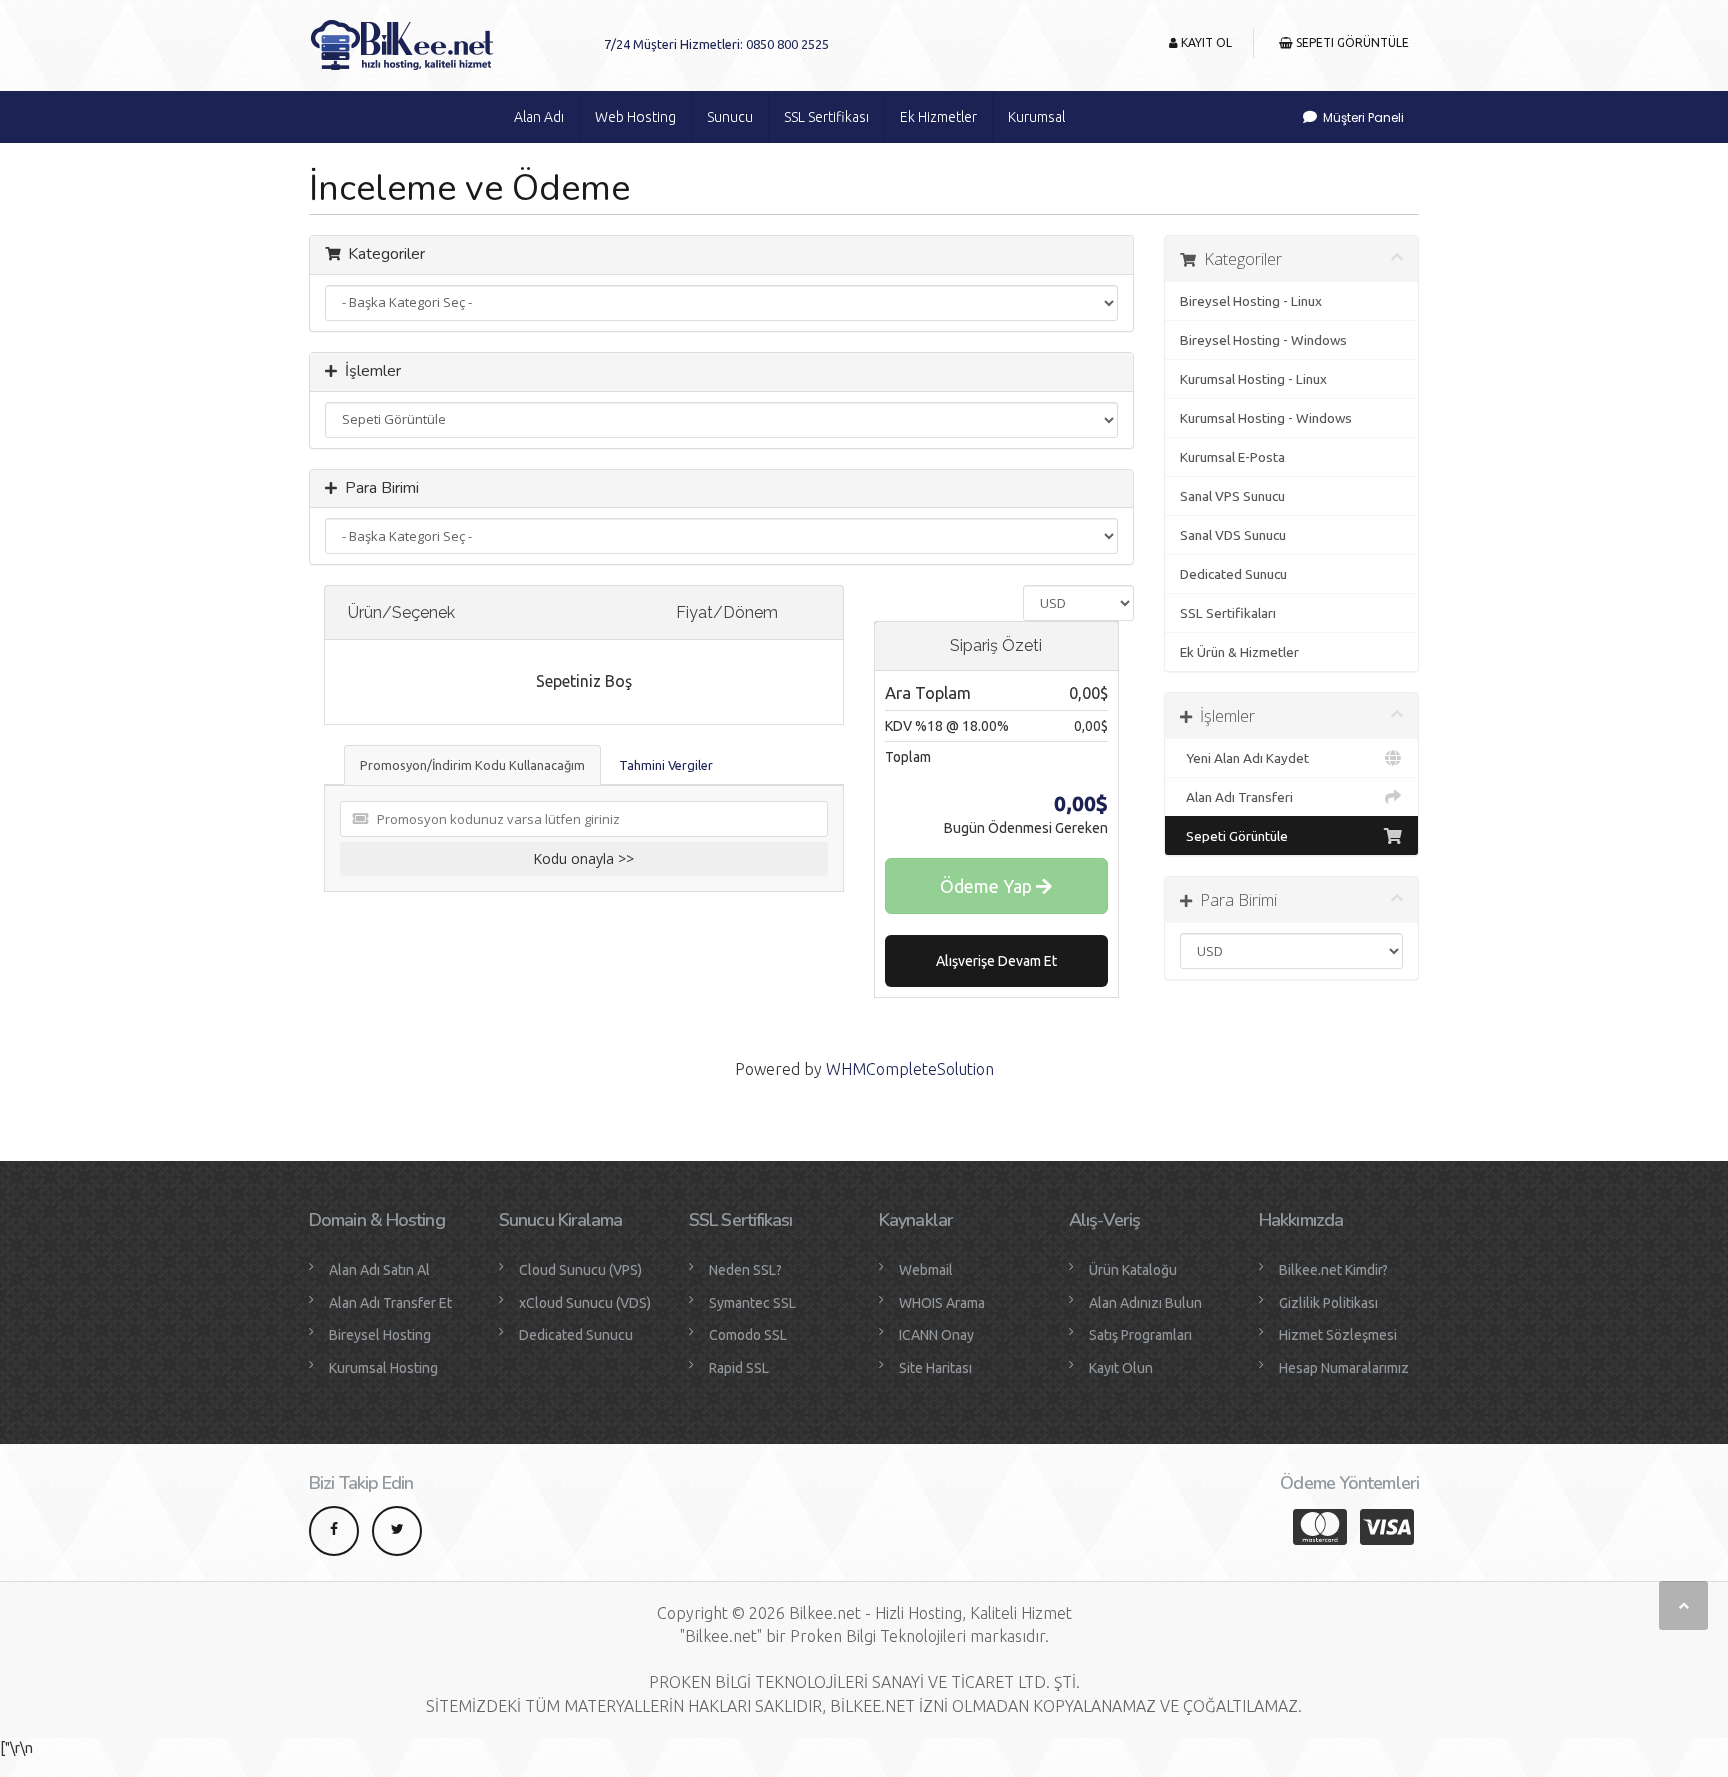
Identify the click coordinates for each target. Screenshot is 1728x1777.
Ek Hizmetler (938, 117)
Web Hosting (635, 117)
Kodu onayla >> (583, 858)
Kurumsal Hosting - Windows (1266, 418)
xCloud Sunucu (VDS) (585, 1303)
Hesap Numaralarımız (1344, 1368)
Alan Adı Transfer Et (390, 1303)
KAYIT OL (1205, 42)
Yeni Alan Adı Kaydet (1244, 758)
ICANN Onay (936, 1335)
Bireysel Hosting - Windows (1263, 340)
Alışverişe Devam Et (996, 961)
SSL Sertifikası (826, 117)
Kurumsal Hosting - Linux (1253, 379)
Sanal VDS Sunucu (1233, 535)
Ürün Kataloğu (1133, 1270)
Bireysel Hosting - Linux (1251, 301)
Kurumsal (1036, 117)
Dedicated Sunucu (1233, 574)
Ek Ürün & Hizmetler (1239, 652)
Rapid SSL (739, 1368)
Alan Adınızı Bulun (1145, 1303)
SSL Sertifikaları (1228, 613)
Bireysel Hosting (380, 1335)
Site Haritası (935, 1368)
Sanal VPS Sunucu (1232, 496)
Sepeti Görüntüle (1351, 42)
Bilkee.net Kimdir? (1333, 1270)
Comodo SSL (748, 1335)
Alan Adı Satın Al (379, 1270)
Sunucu (730, 117)
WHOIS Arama (942, 1303)
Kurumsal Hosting (383, 1368)
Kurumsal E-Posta (1232, 457)
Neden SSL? (745, 1270)
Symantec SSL (752, 1303)
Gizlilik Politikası (1328, 1303)
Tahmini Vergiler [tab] (666, 765)
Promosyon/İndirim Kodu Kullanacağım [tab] (472, 765)
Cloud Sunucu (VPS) (580, 1270)
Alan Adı (539, 117)
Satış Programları (1140, 1335)
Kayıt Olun (1121, 1368)
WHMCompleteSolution (910, 1069)
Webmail (926, 1270)
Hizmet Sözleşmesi (1338, 1335)
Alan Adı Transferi (1236, 797)
